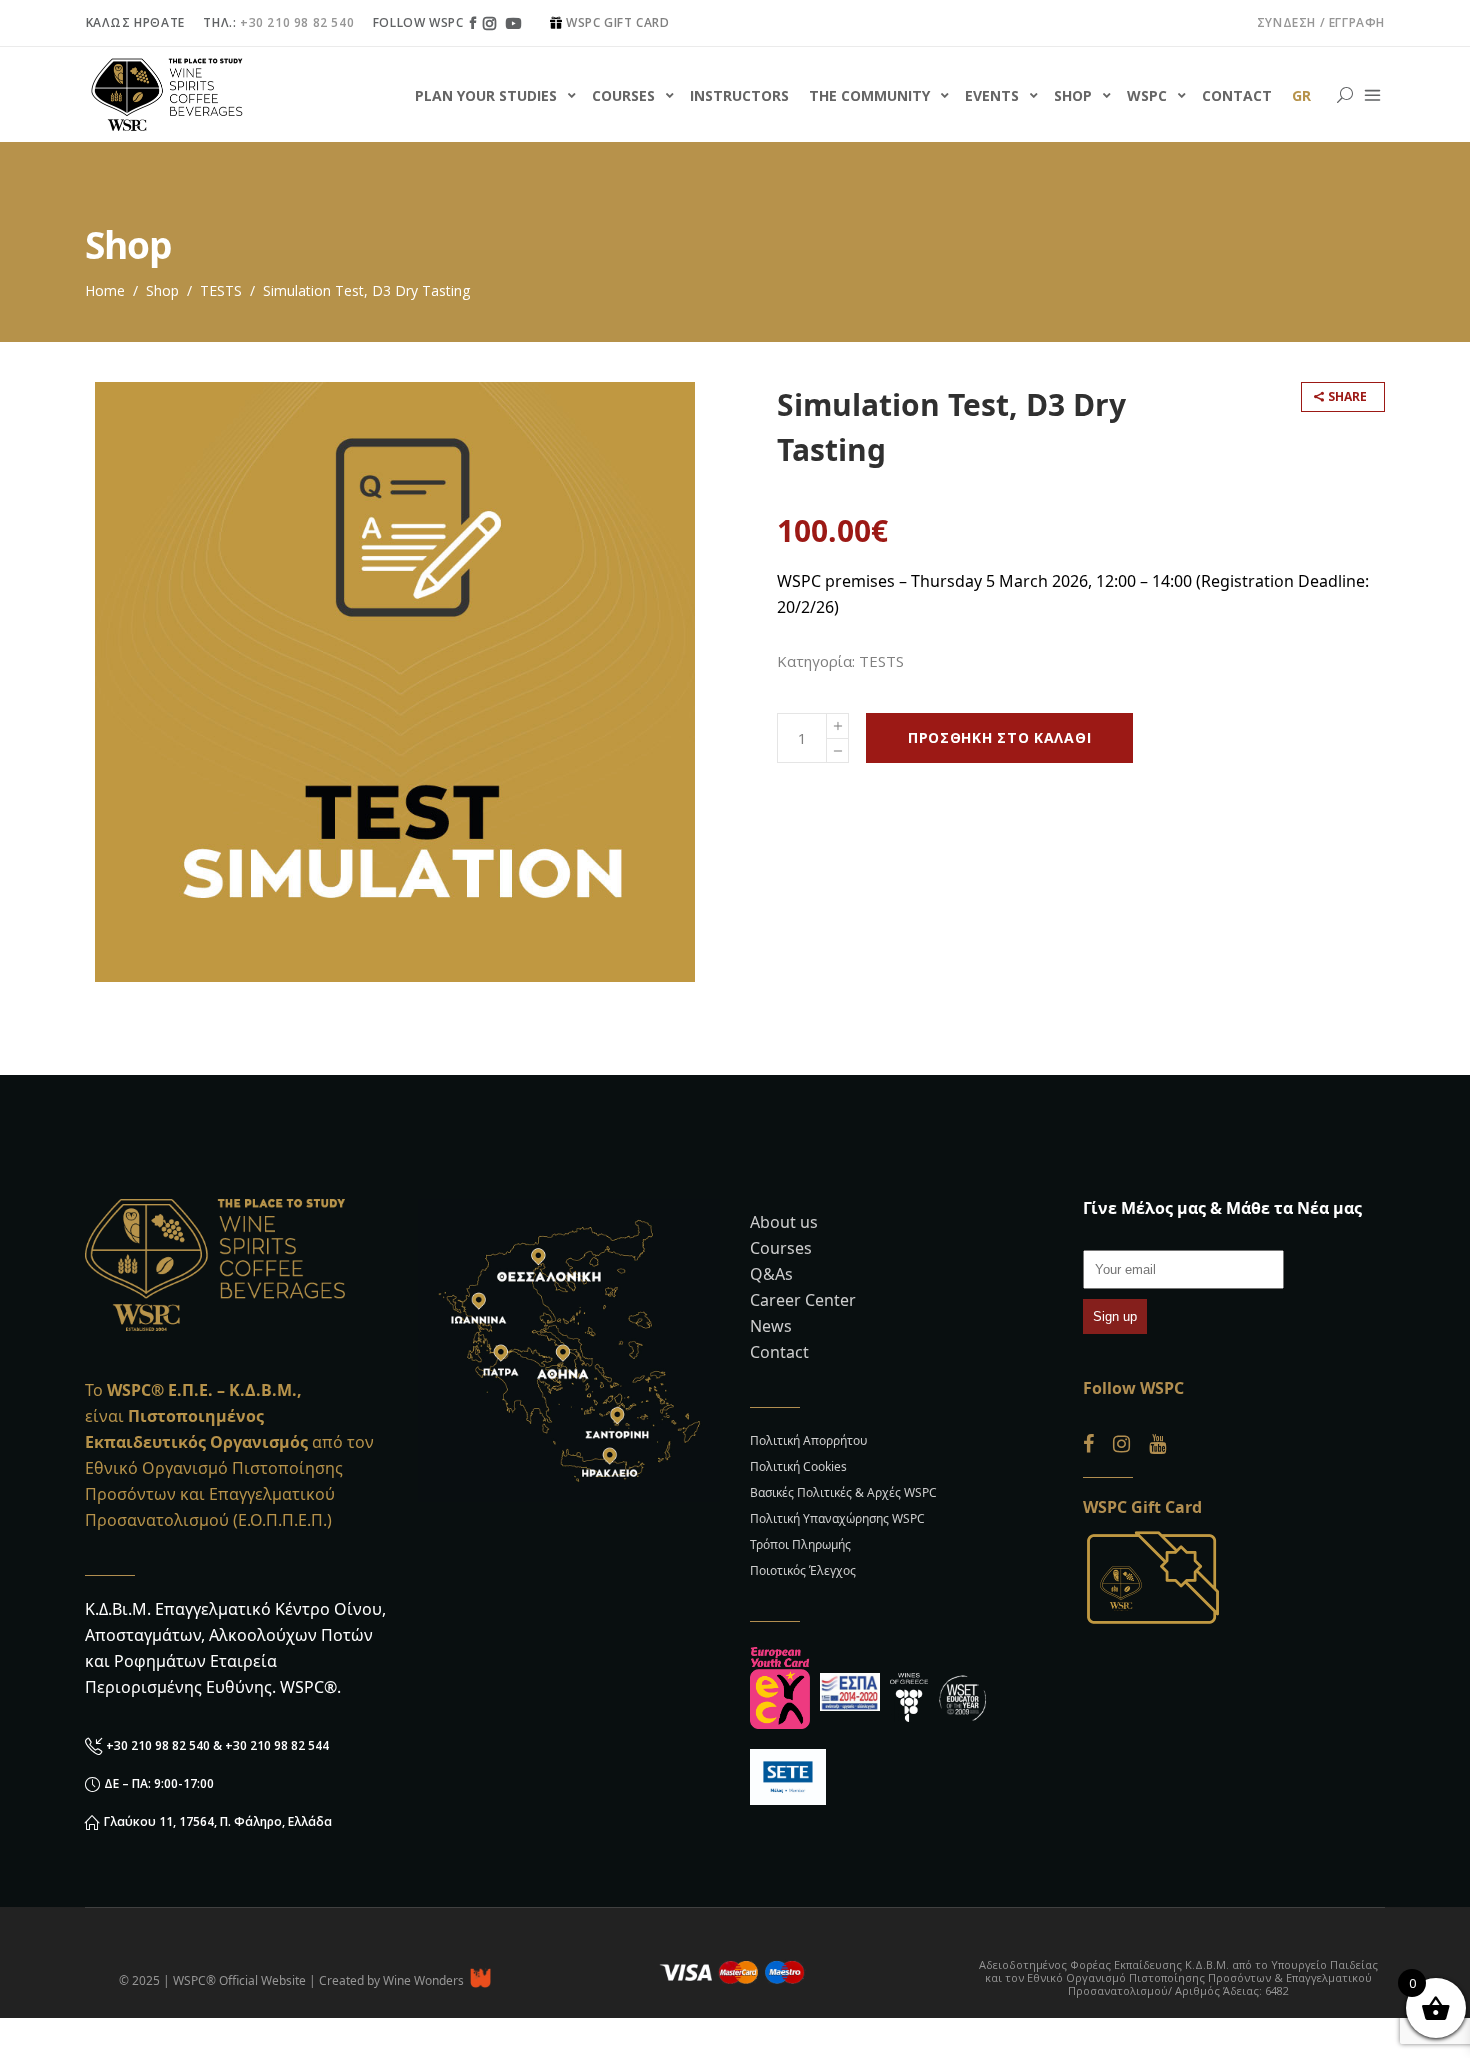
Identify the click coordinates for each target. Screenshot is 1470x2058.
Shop (162, 290)
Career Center (803, 1300)
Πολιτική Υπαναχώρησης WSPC (837, 1518)
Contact (779, 1352)
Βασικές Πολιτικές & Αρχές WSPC (843, 1492)
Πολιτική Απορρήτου (808, 1440)
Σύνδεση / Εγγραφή (1321, 22)
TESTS (221, 290)
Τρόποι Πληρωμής (800, 1544)
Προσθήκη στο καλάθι (999, 737)
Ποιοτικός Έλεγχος (803, 1570)
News (771, 1326)
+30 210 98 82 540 (297, 22)
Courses (781, 1248)
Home (105, 290)
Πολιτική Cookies (798, 1466)
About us (784, 1222)
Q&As (771, 1274)
